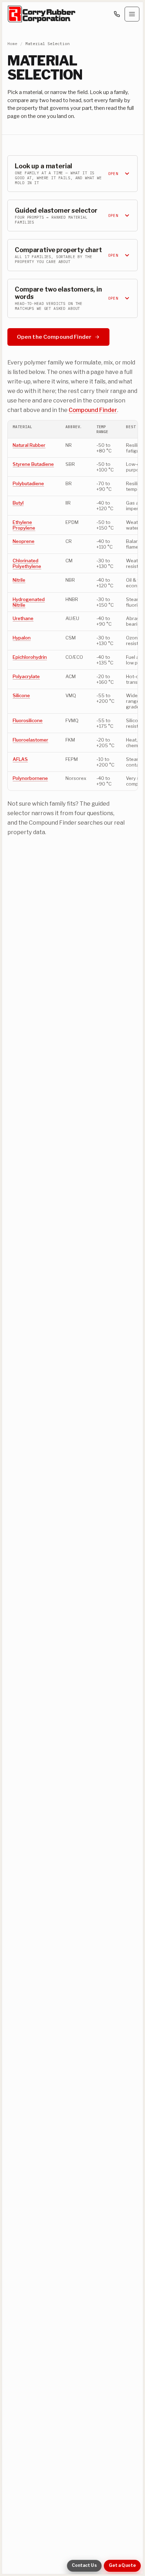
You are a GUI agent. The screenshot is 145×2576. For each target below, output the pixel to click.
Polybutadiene (28, 483)
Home (12, 43)
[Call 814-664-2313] (117, 14)
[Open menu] (132, 14)
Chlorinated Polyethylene (27, 563)
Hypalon (22, 638)
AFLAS (20, 759)
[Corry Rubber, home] (42, 14)
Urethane (23, 618)
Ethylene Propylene (24, 525)
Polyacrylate (26, 676)
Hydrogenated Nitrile (29, 602)
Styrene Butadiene (33, 464)
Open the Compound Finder (54, 336)
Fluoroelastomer (30, 740)
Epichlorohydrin (30, 657)
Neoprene (24, 541)
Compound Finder (93, 409)
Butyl (18, 503)
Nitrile (19, 580)
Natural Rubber (29, 445)
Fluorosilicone (28, 720)
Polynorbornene (30, 778)
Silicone (21, 695)
